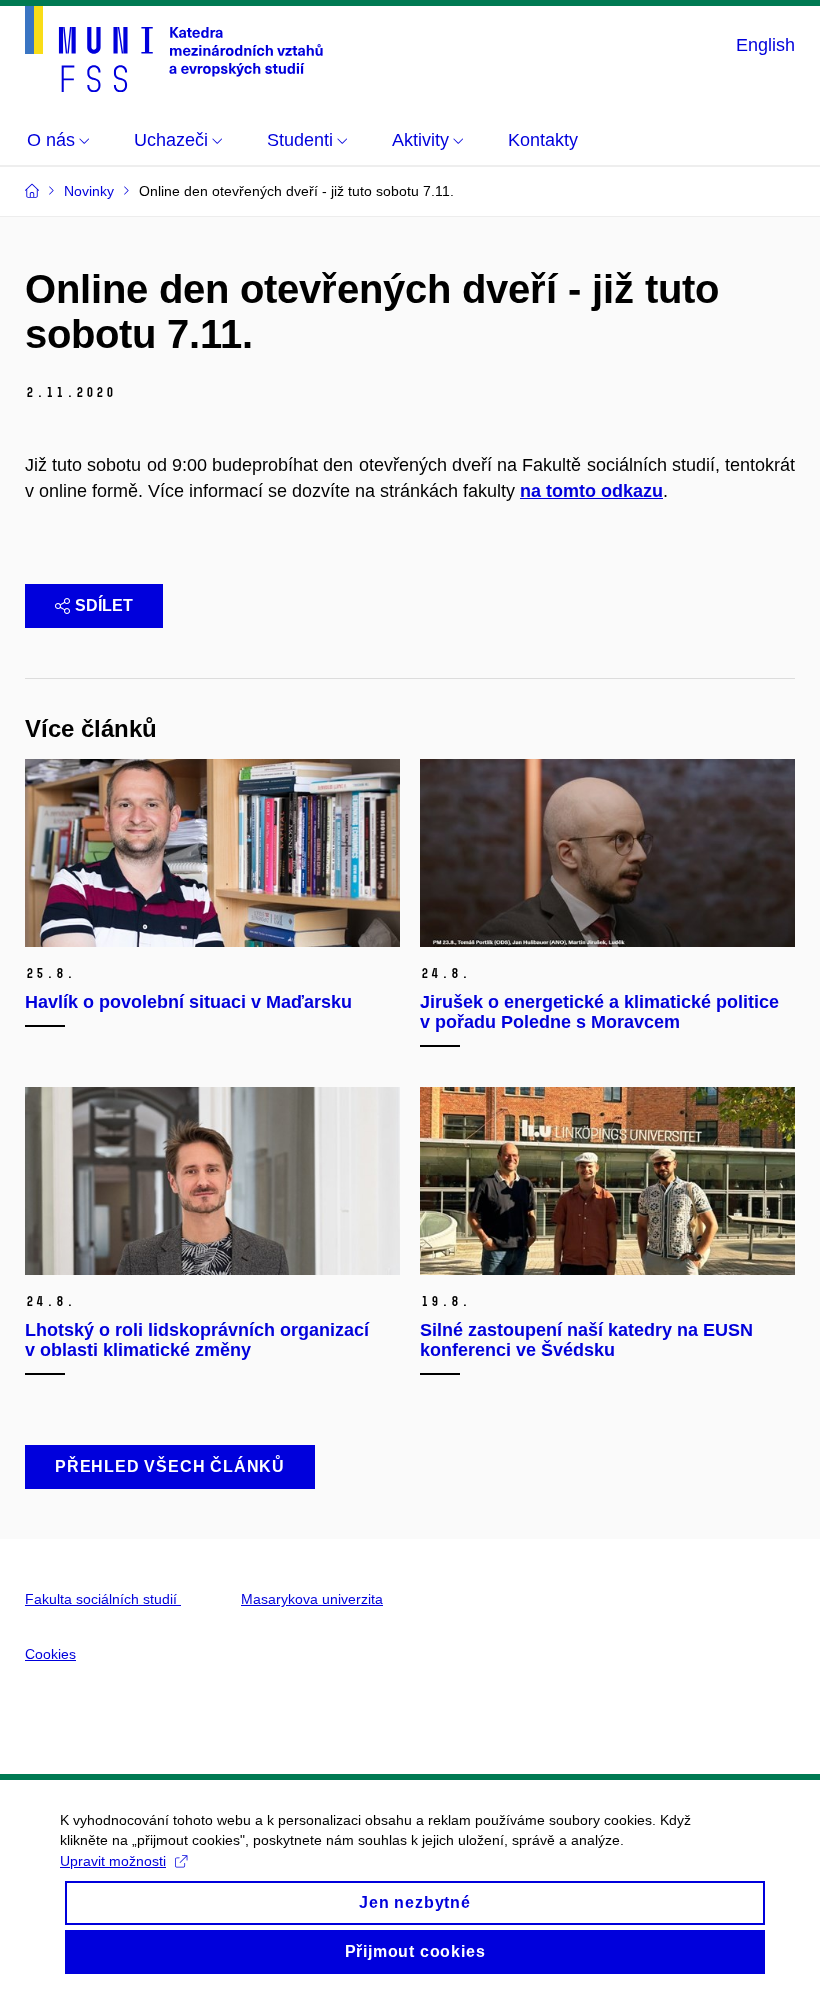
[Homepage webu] (174, 49)
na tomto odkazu (591, 491)
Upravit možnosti (113, 1861)
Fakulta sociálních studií (103, 1599)
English (765, 45)
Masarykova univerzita (312, 1599)
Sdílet (104, 605)
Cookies (50, 1654)
